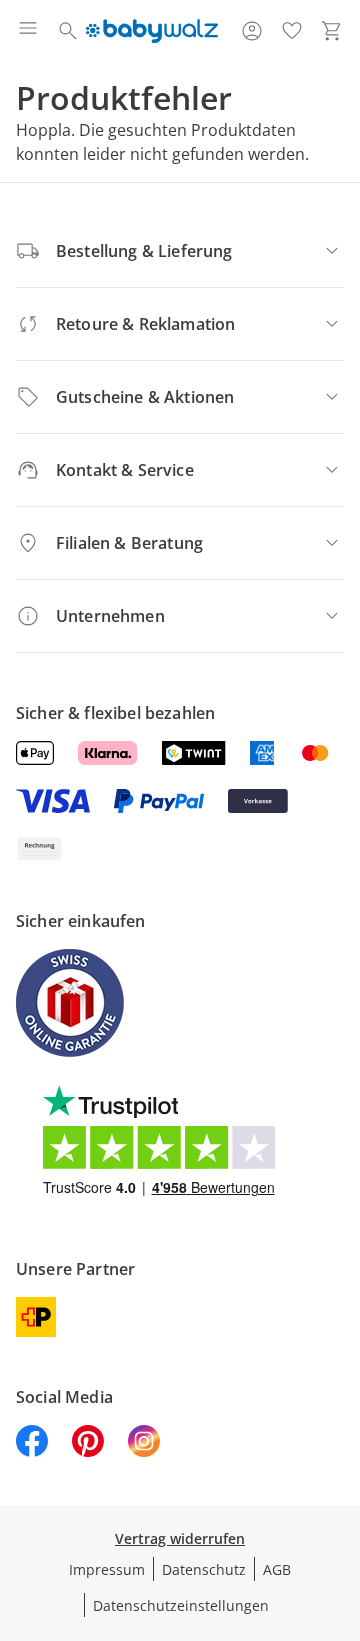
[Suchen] (68, 31)
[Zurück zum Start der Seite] (340, 1501)
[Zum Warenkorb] (332, 31)
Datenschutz (204, 1569)
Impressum (107, 1569)
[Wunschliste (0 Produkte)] (292, 31)
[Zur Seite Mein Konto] (252, 31)
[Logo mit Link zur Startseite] (151, 31)
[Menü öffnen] (28, 31)
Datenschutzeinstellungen (181, 1605)
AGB (277, 1569)
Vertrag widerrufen (180, 1538)
